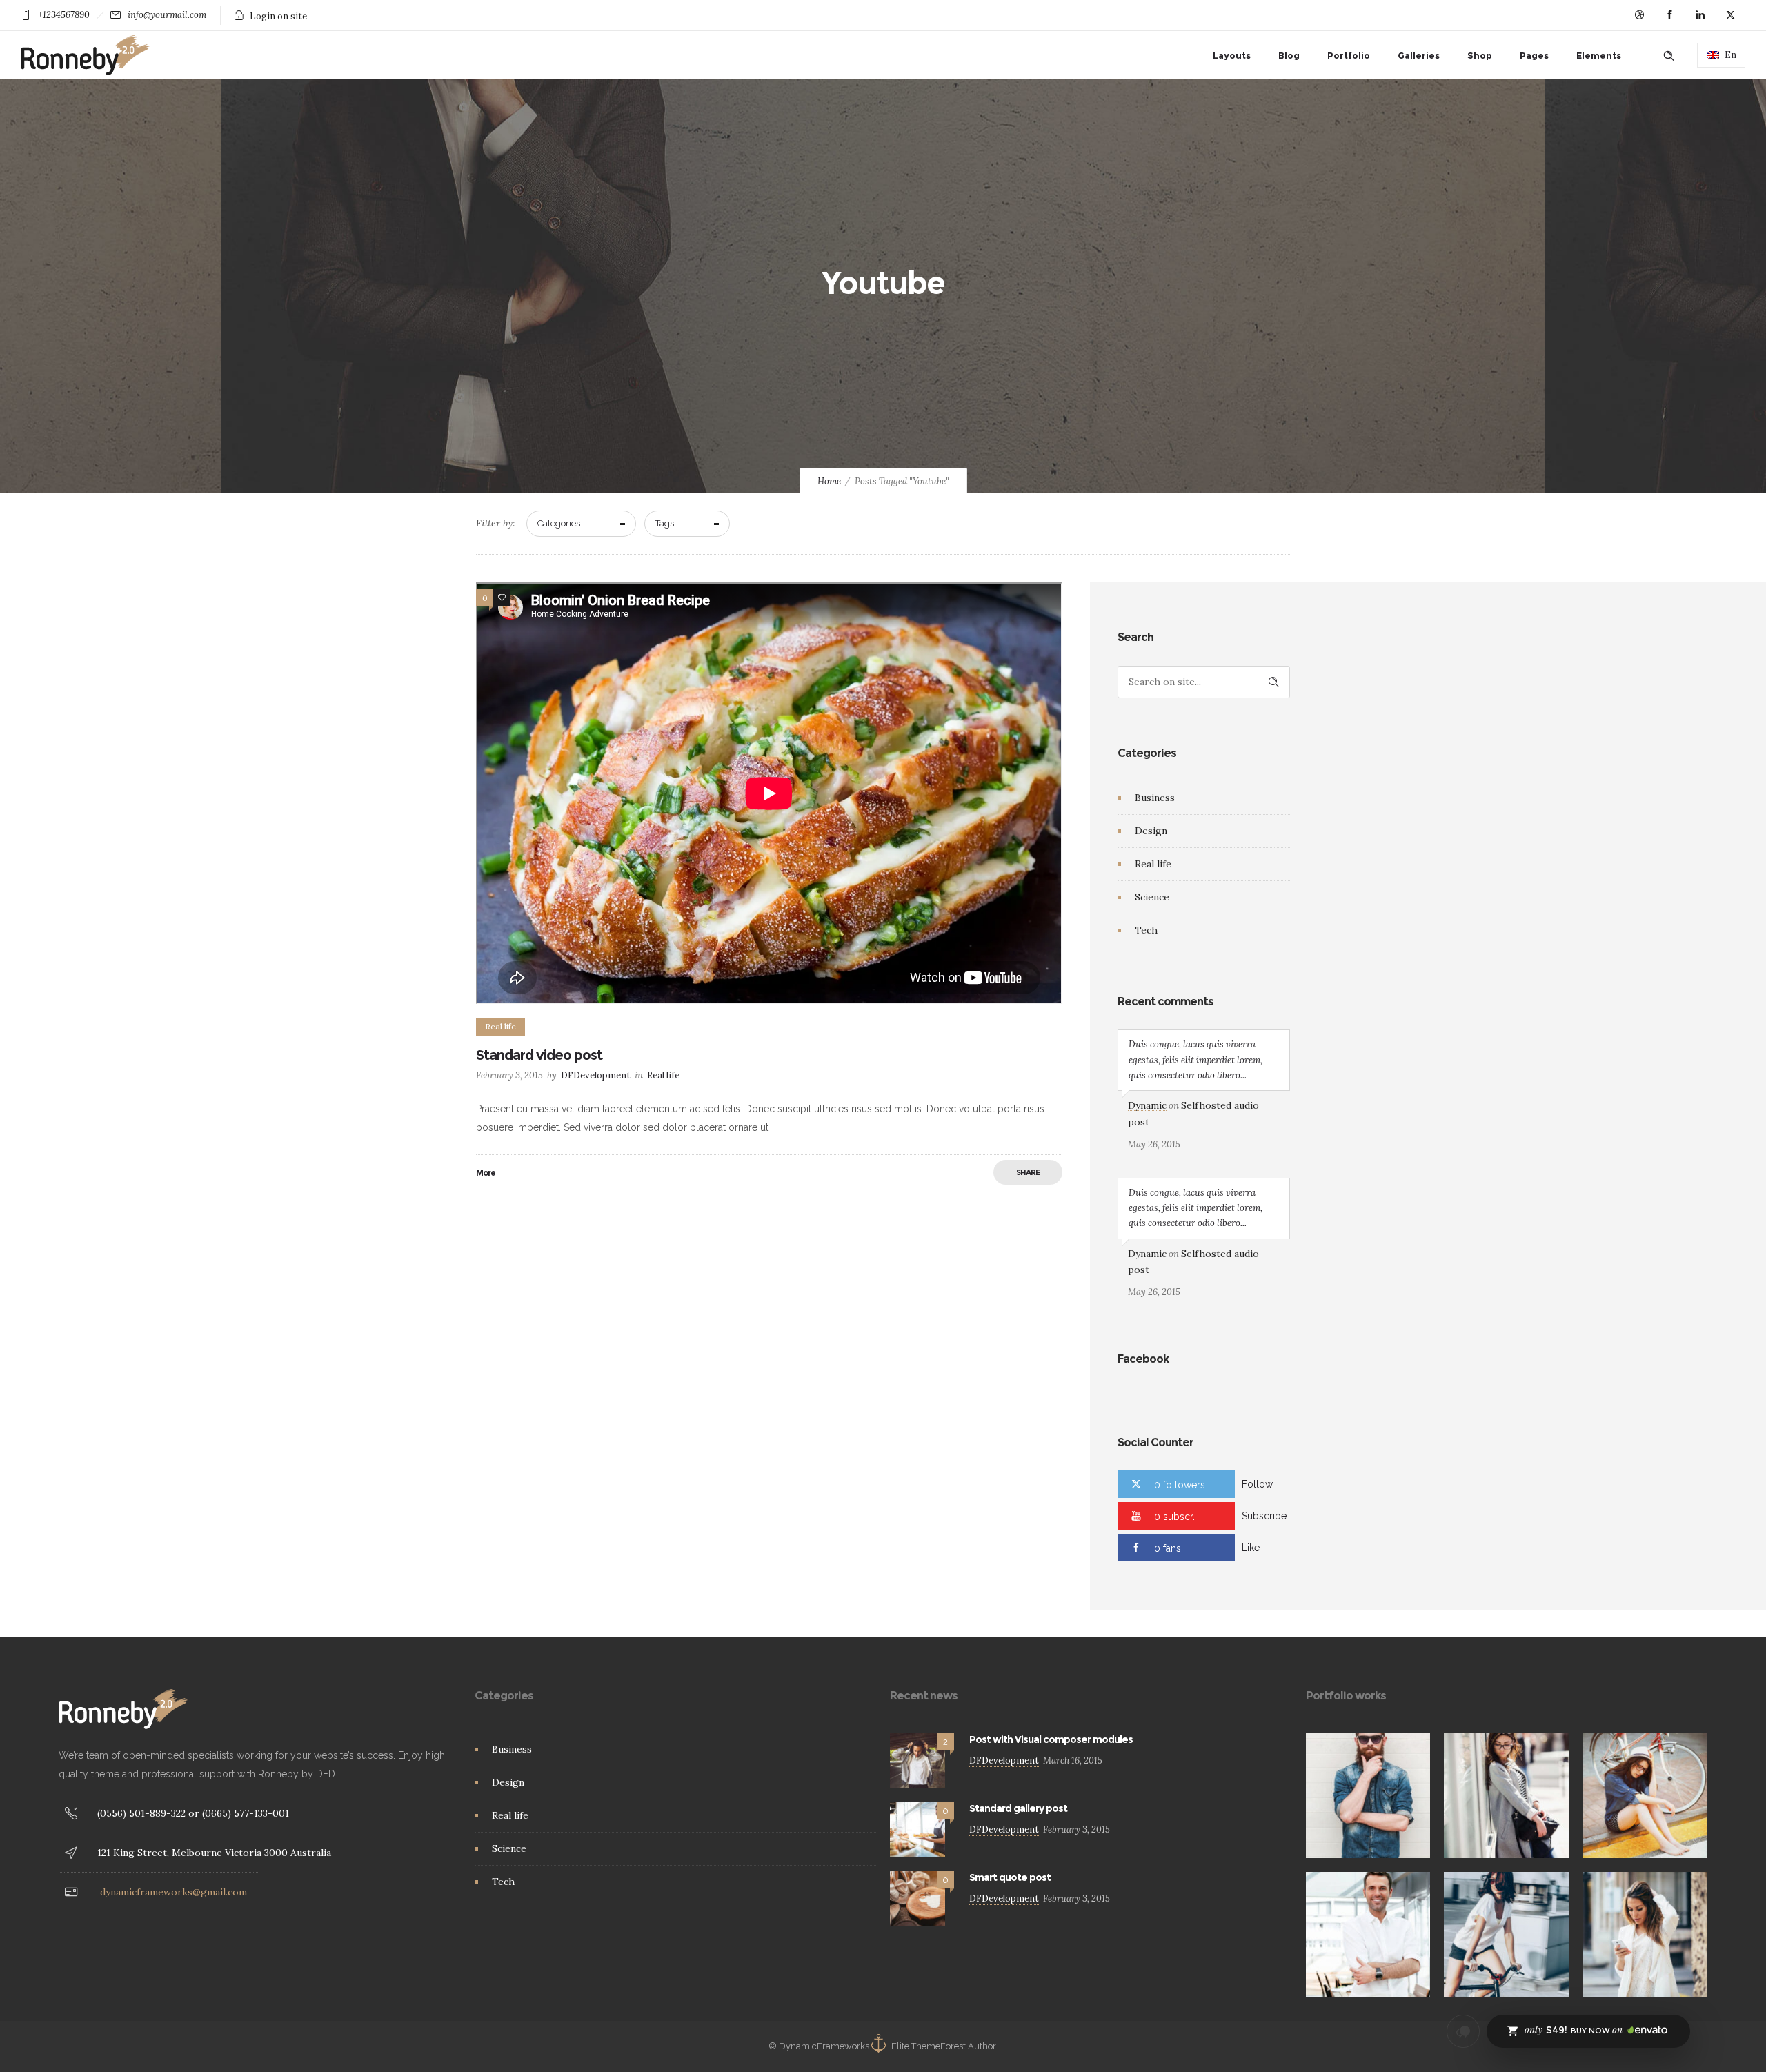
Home (829, 481)
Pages (1534, 55)
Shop (1480, 55)
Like (1251, 1548)
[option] (1368, 1796)
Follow (1257, 1484)
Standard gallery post (1018, 1808)
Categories (559, 523)
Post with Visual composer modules (1051, 1739)
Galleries (1419, 55)
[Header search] (1669, 56)
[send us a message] (1463, 2031)
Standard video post (539, 1055)
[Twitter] (1730, 15)
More (486, 1173)
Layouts (1232, 55)
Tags (665, 523)
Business (1155, 798)
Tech (1146, 930)
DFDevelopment (596, 1075)
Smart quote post (1010, 1877)
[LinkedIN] (1700, 15)
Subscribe (1264, 1516)
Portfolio (1349, 55)
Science (1152, 897)
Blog (1289, 55)
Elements (1599, 55)
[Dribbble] (1639, 15)
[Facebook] (1669, 15)
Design (1151, 831)
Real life (1153, 864)
